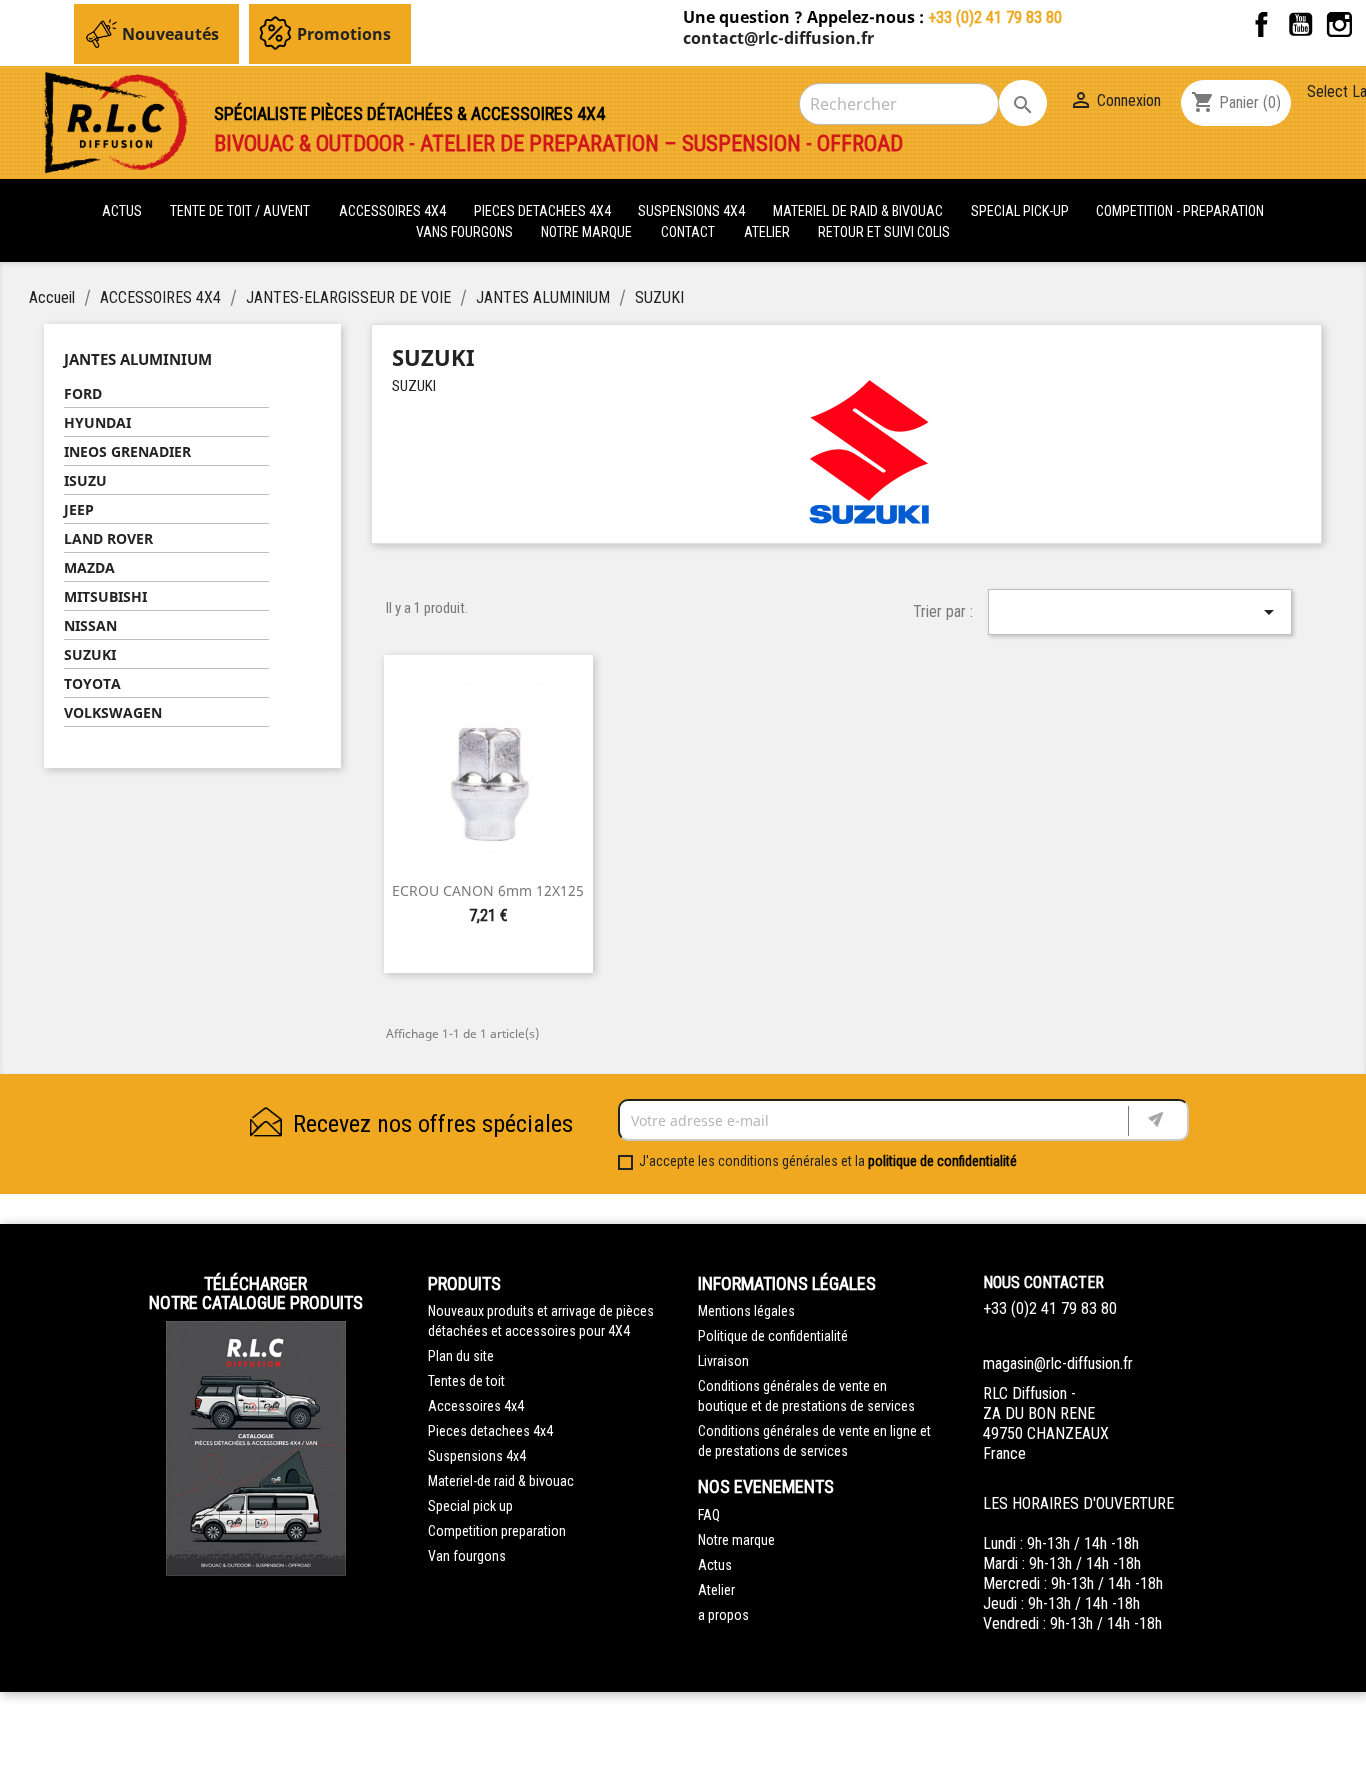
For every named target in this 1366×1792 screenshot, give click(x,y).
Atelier (767, 232)
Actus (715, 1565)
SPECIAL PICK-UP (1021, 211)
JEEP (79, 509)
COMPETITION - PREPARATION (1180, 211)
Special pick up (470, 1506)
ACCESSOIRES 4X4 (394, 211)
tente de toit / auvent (240, 211)
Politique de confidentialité (773, 1336)
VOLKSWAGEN (113, 712)
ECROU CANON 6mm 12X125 (488, 890)
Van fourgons (467, 1556)
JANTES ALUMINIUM (138, 359)
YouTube (1300, 24)
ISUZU (85, 480)
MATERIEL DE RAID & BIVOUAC (859, 211)
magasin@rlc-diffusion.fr (1058, 1363)
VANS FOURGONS (464, 232)
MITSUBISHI (105, 596)
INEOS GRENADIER (127, 451)
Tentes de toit (466, 1381)
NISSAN (90, 625)
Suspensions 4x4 (477, 1456)
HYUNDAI (97, 422)
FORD (83, 393)
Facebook (1261, 24)
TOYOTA (92, 683)
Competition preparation (497, 1531)
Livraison (723, 1361)
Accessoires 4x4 (476, 1406)
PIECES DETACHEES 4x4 (544, 211)
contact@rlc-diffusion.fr (778, 38)
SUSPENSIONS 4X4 (693, 211)
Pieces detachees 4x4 (490, 1431)
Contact (688, 232)
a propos (723, 1615)
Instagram (1339, 24)
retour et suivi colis (884, 232)
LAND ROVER (108, 538)
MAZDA (89, 567)
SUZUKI (90, 654)
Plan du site (461, 1356)
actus (122, 211)
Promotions (344, 34)
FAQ (709, 1515)
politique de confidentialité (942, 1161)
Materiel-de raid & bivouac (501, 1481)
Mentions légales (746, 1311)
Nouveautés (170, 34)
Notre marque (586, 232)
